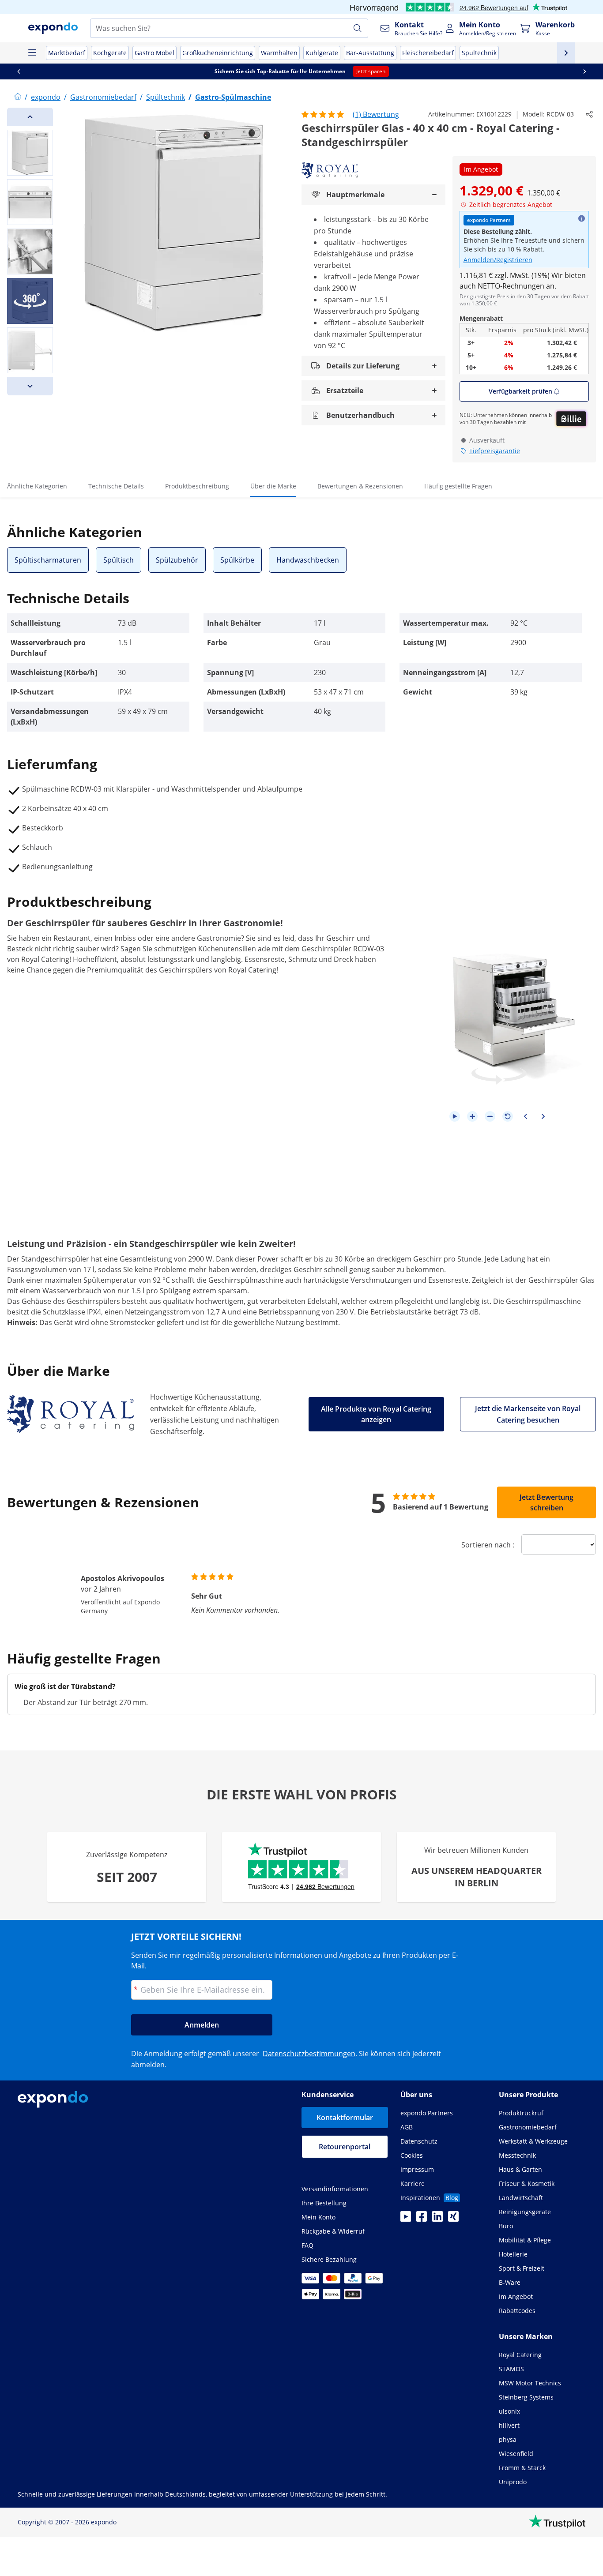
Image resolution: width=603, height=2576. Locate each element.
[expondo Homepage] (18, 97)
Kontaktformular (345, 2118)
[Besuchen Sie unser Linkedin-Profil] (437, 2219)
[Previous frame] (525, 1116)
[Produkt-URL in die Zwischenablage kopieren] (589, 114)
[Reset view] (508, 1116)
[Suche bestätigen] (358, 28)
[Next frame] (543, 1116)
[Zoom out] (490, 1116)
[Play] (455, 1116)
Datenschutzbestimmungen (309, 2054)
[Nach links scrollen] (19, 71)
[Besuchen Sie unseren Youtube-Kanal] (406, 2219)
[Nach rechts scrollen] (584, 71)
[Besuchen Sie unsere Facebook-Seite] (422, 2219)
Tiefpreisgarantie (495, 451)
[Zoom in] (472, 1116)
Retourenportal (345, 2147)
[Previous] (30, 117)
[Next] (30, 386)
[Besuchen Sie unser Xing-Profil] (453, 2219)
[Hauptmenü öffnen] (32, 53)
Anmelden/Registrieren (498, 260)
